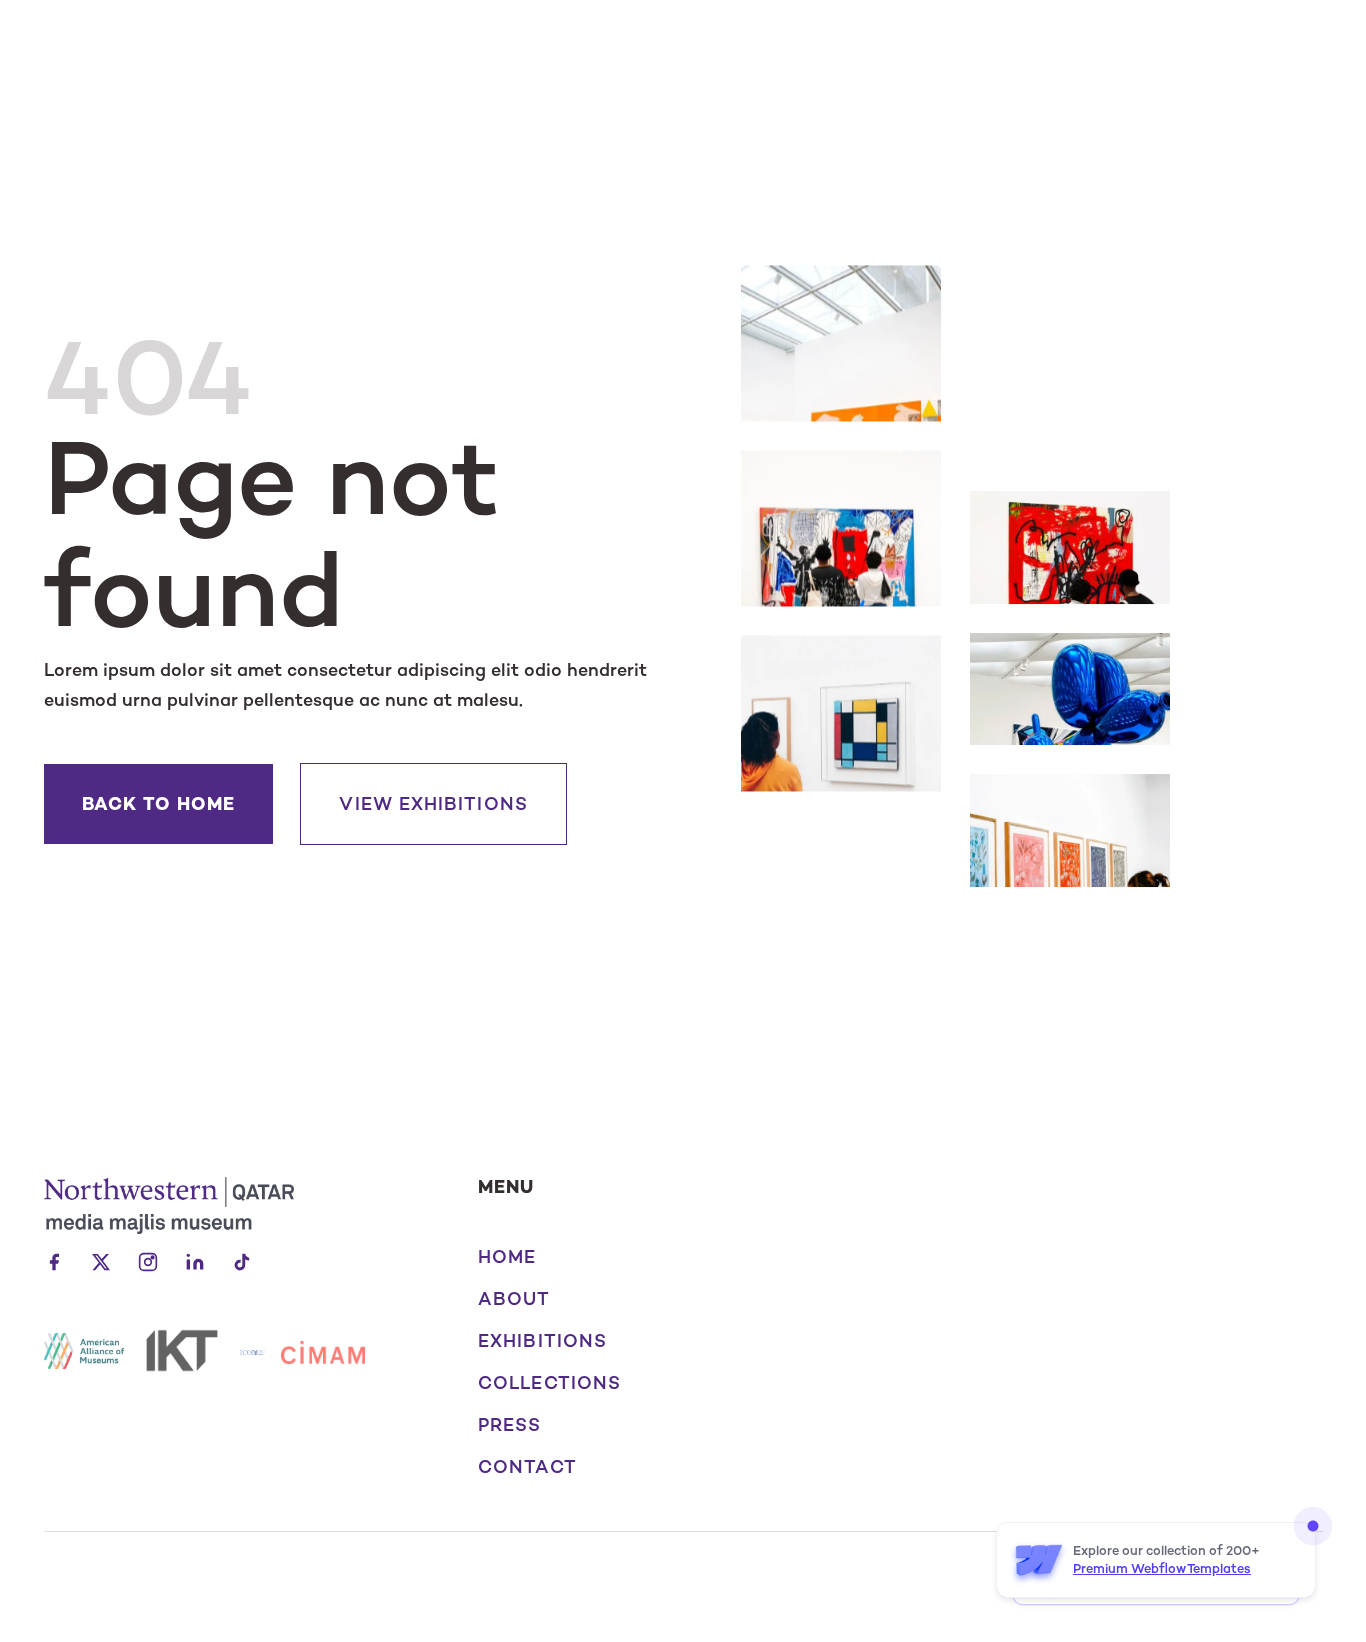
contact (527, 1467)
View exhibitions (433, 804)
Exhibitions (542, 1341)
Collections (549, 1383)
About (514, 1299)
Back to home (159, 804)
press (509, 1425)
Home (507, 1257)
